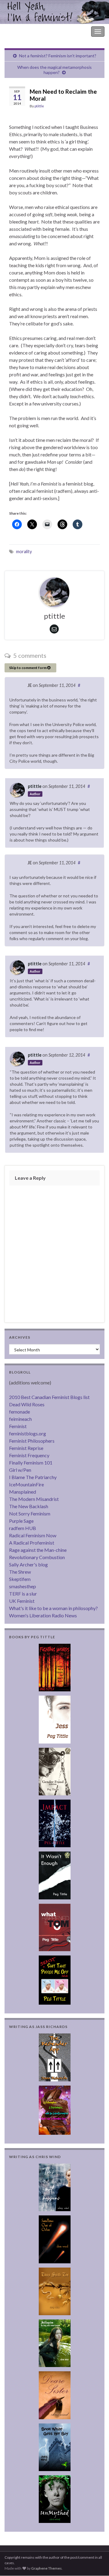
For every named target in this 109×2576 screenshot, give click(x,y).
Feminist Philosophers (32, 1441)
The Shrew (20, 1572)
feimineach (20, 1419)
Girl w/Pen (20, 1470)
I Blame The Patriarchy (33, 1477)
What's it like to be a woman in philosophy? (53, 1608)
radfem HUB (23, 1528)
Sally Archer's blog (28, 1564)
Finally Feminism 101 (31, 1463)
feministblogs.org (28, 1433)
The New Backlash (29, 1506)
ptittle (39, 106)
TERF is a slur (23, 1594)
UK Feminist (22, 1601)
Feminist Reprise (26, 1448)
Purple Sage (21, 1521)
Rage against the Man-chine (38, 1550)
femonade (20, 1412)
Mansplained (23, 1492)
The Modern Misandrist (34, 1499)
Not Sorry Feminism (30, 1513)
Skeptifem (20, 1579)
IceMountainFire (26, 1484)
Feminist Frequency (29, 1455)
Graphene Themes (46, 2568)
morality (24, 552)
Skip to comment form (28, 668)
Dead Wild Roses (27, 1404)
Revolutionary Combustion (37, 1557)
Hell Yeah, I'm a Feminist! (30, 31)
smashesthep (23, 1586)
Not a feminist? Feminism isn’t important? (58, 56)
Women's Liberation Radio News (43, 1615)
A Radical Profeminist (32, 1543)
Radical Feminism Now (33, 1535)
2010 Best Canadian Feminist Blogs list (49, 1397)
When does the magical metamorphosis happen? (54, 70)
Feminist (18, 1426)
